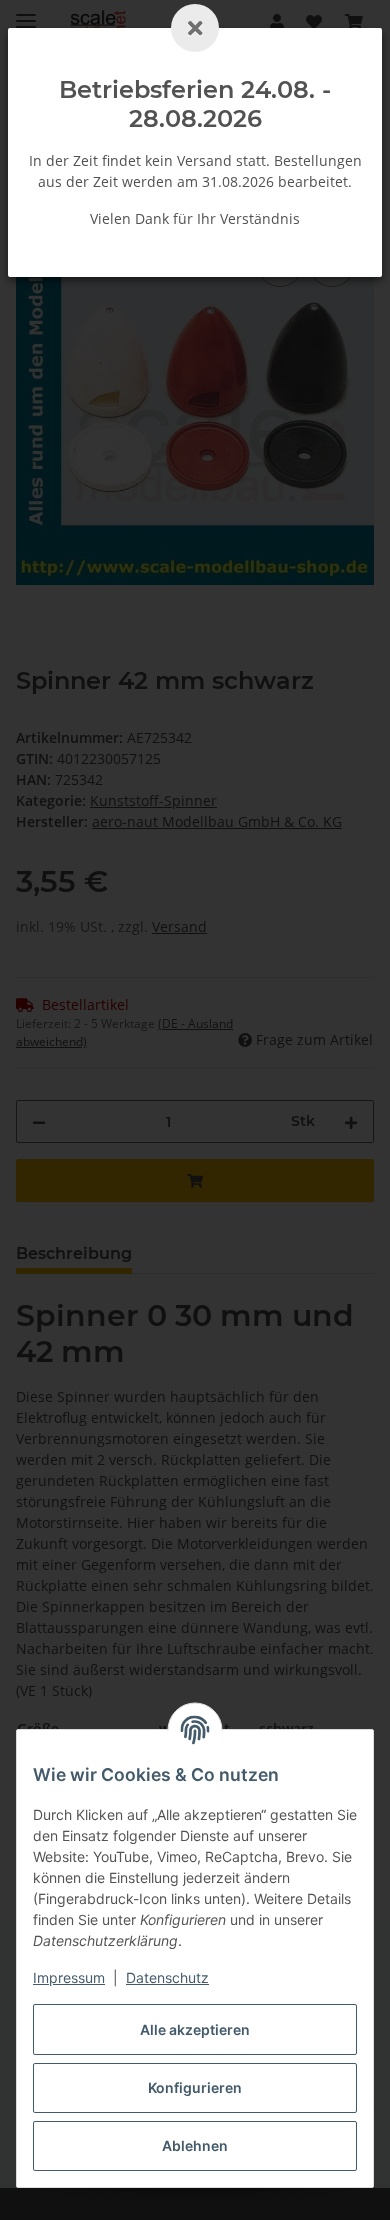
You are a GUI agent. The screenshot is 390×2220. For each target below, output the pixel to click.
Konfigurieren (195, 2087)
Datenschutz (167, 1977)
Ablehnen (195, 2145)
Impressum (69, 1977)
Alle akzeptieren (195, 2029)
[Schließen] (195, 28)
